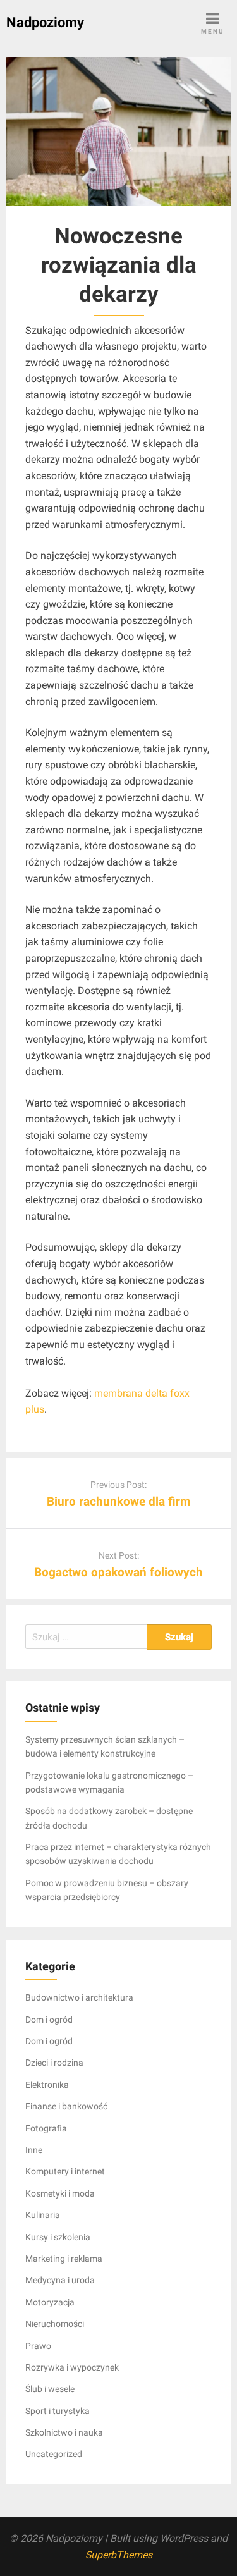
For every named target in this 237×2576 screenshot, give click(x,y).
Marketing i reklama (64, 2259)
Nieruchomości (55, 2324)
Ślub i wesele (50, 2389)
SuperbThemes (119, 2555)
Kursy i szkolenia (58, 2237)
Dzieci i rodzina (54, 2063)
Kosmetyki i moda (60, 2193)
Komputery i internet (65, 2171)
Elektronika (47, 2085)
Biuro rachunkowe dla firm (118, 1501)
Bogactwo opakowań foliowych (118, 1572)
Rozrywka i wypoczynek (72, 2367)
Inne (34, 2150)
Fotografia (46, 2128)
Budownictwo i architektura (79, 1997)
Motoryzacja (50, 2302)
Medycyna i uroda (60, 2280)
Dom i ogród (49, 2020)
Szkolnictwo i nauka (64, 2432)
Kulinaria (43, 2215)
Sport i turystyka (58, 2411)
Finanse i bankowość (66, 2106)
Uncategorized (54, 2454)
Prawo (38, 2346)
